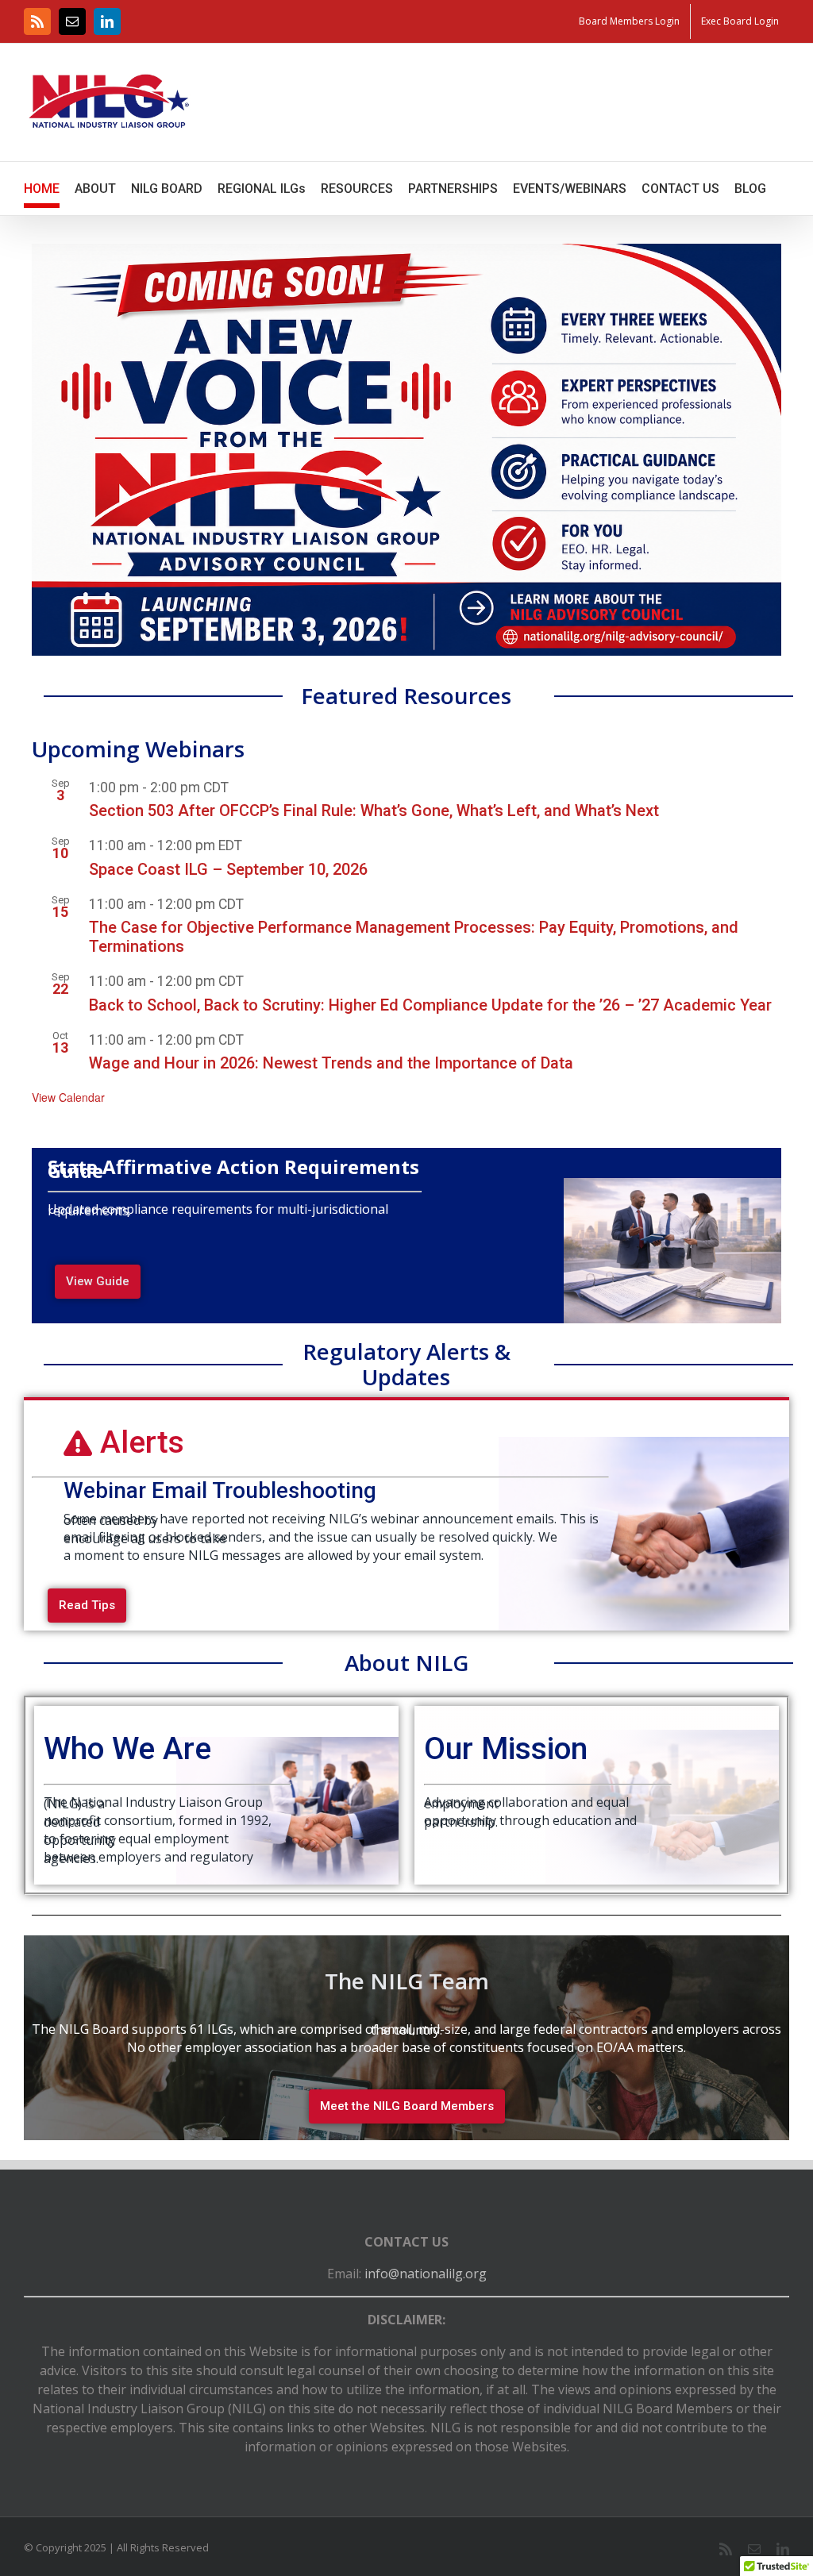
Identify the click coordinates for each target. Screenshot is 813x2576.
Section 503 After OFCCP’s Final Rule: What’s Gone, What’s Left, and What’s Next (374, 811)
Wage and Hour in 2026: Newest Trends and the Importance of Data (331, 1063)
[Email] (72, 21)
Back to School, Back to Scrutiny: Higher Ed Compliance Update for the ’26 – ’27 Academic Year (430, 1005)
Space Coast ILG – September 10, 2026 (228, 869)
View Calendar (68, 1097)
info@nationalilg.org (426, 2274)
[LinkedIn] (107, 21)
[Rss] (37, 21)
